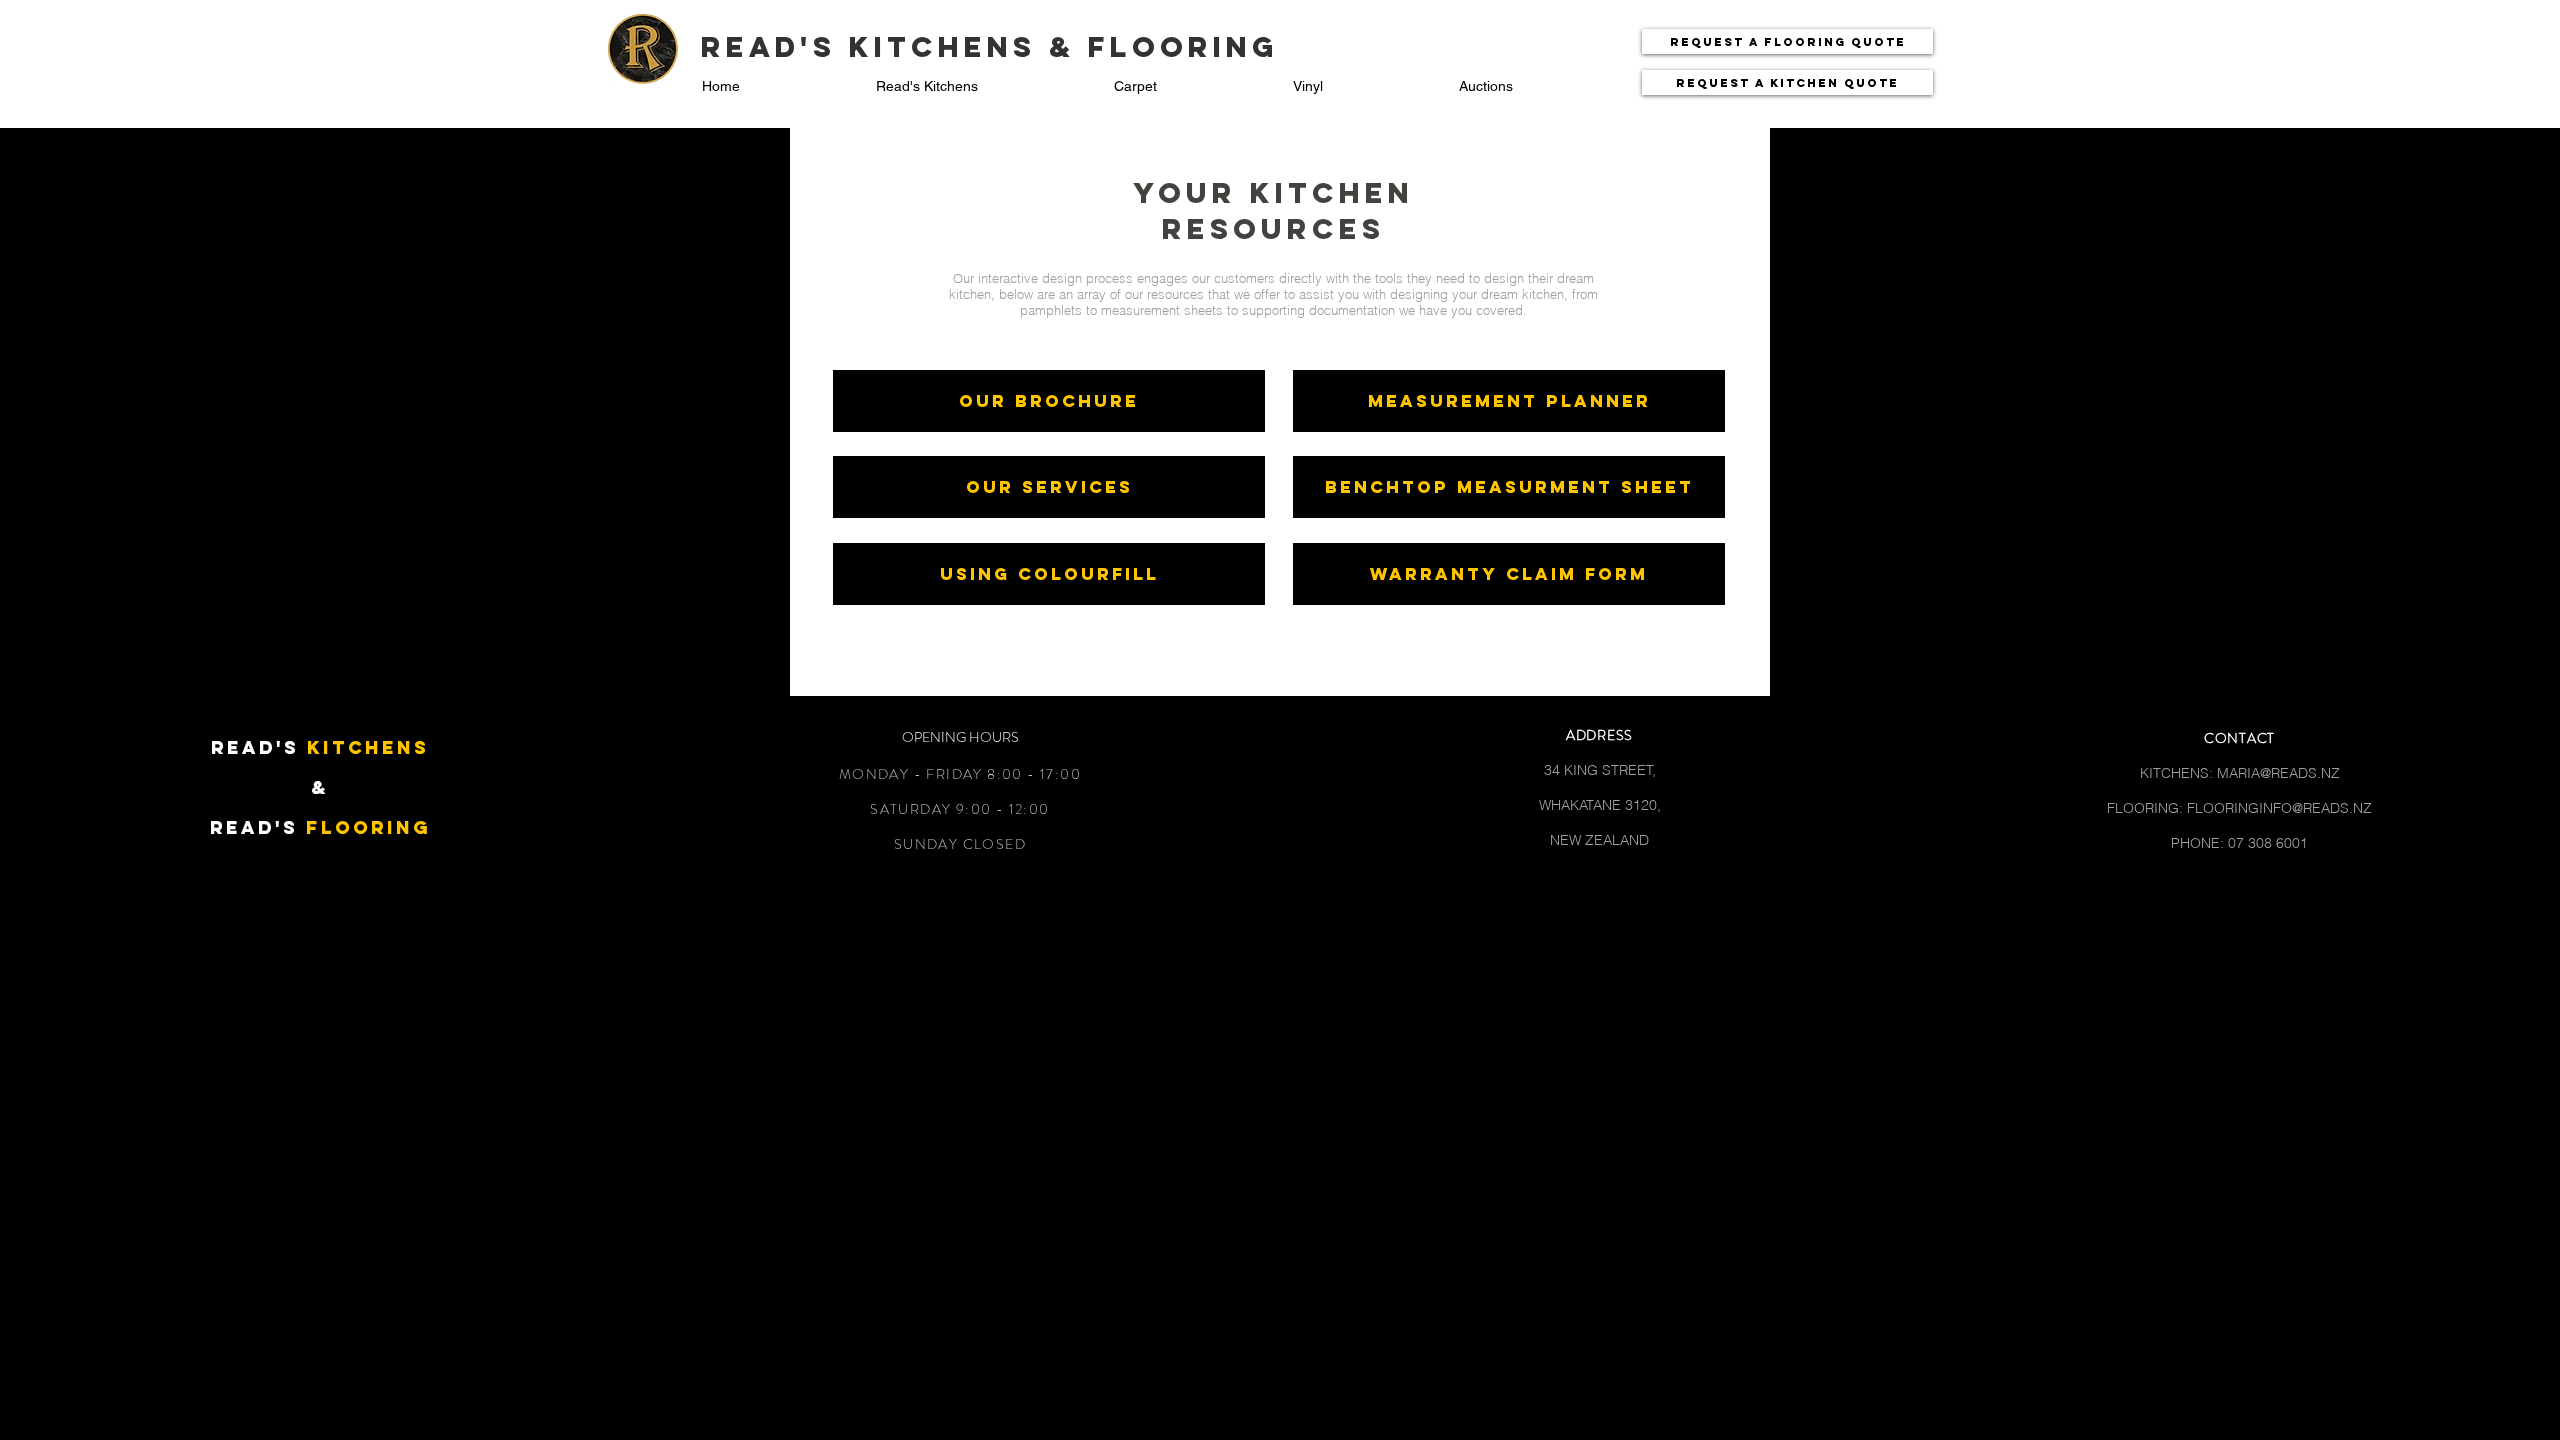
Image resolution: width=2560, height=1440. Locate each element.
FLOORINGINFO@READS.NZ (2279, 808)
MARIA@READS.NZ (2278, 773)
